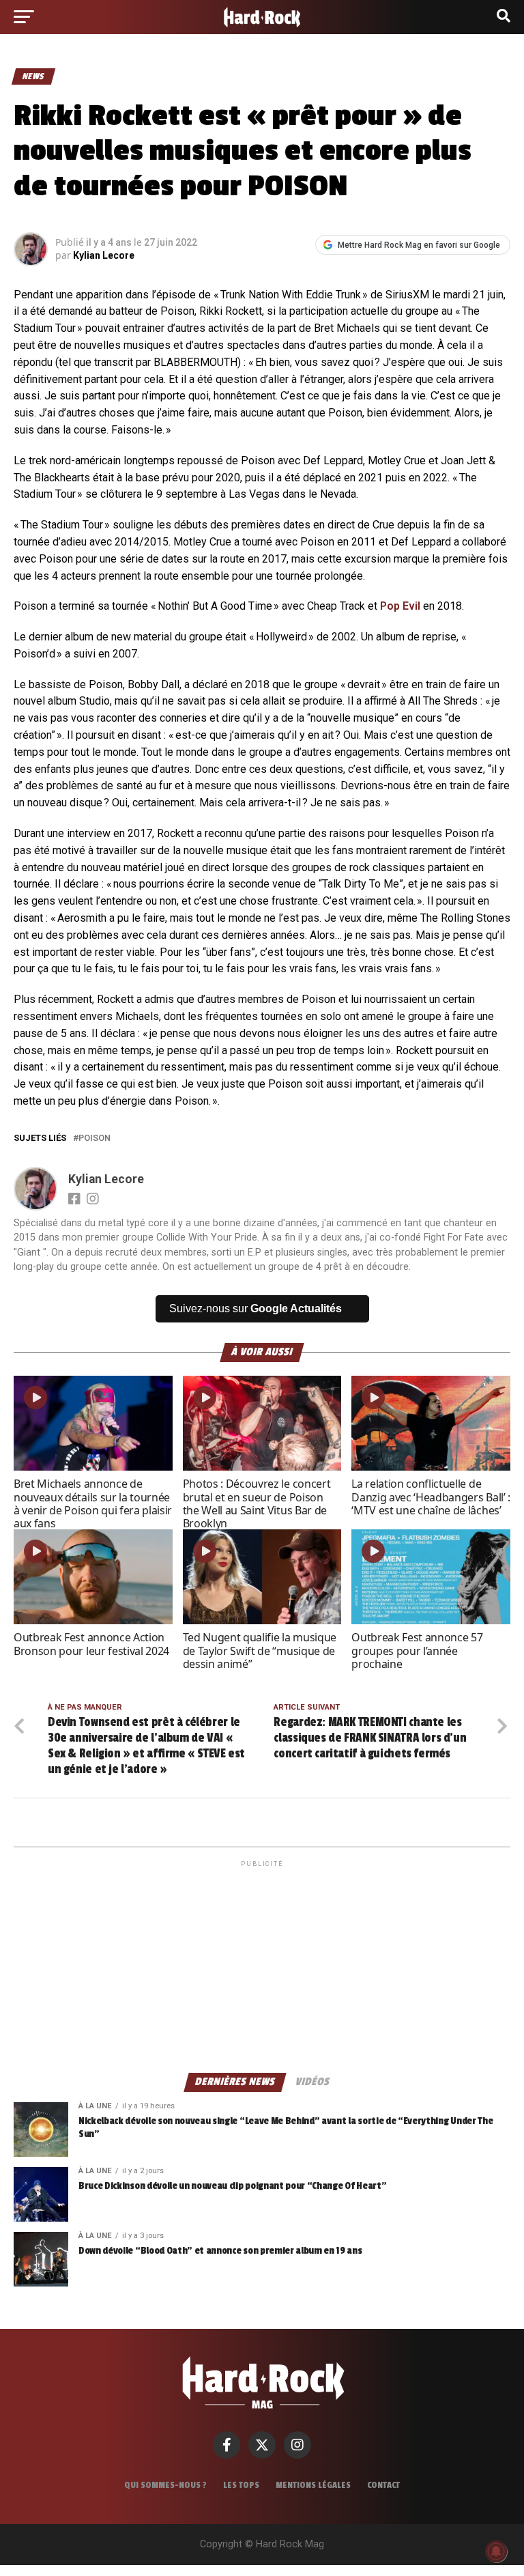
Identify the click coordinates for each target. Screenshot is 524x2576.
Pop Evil (400, 606)
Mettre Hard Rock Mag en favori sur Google (419, 245)
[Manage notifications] (496, 2551)
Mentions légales (313, 2485)
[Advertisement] (262, 1966)
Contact (383, 2485)
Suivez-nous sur (256, 1308)
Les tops (241, 2485)
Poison (94, 1138)
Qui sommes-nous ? (165, 2485)
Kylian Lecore (104, 255)
